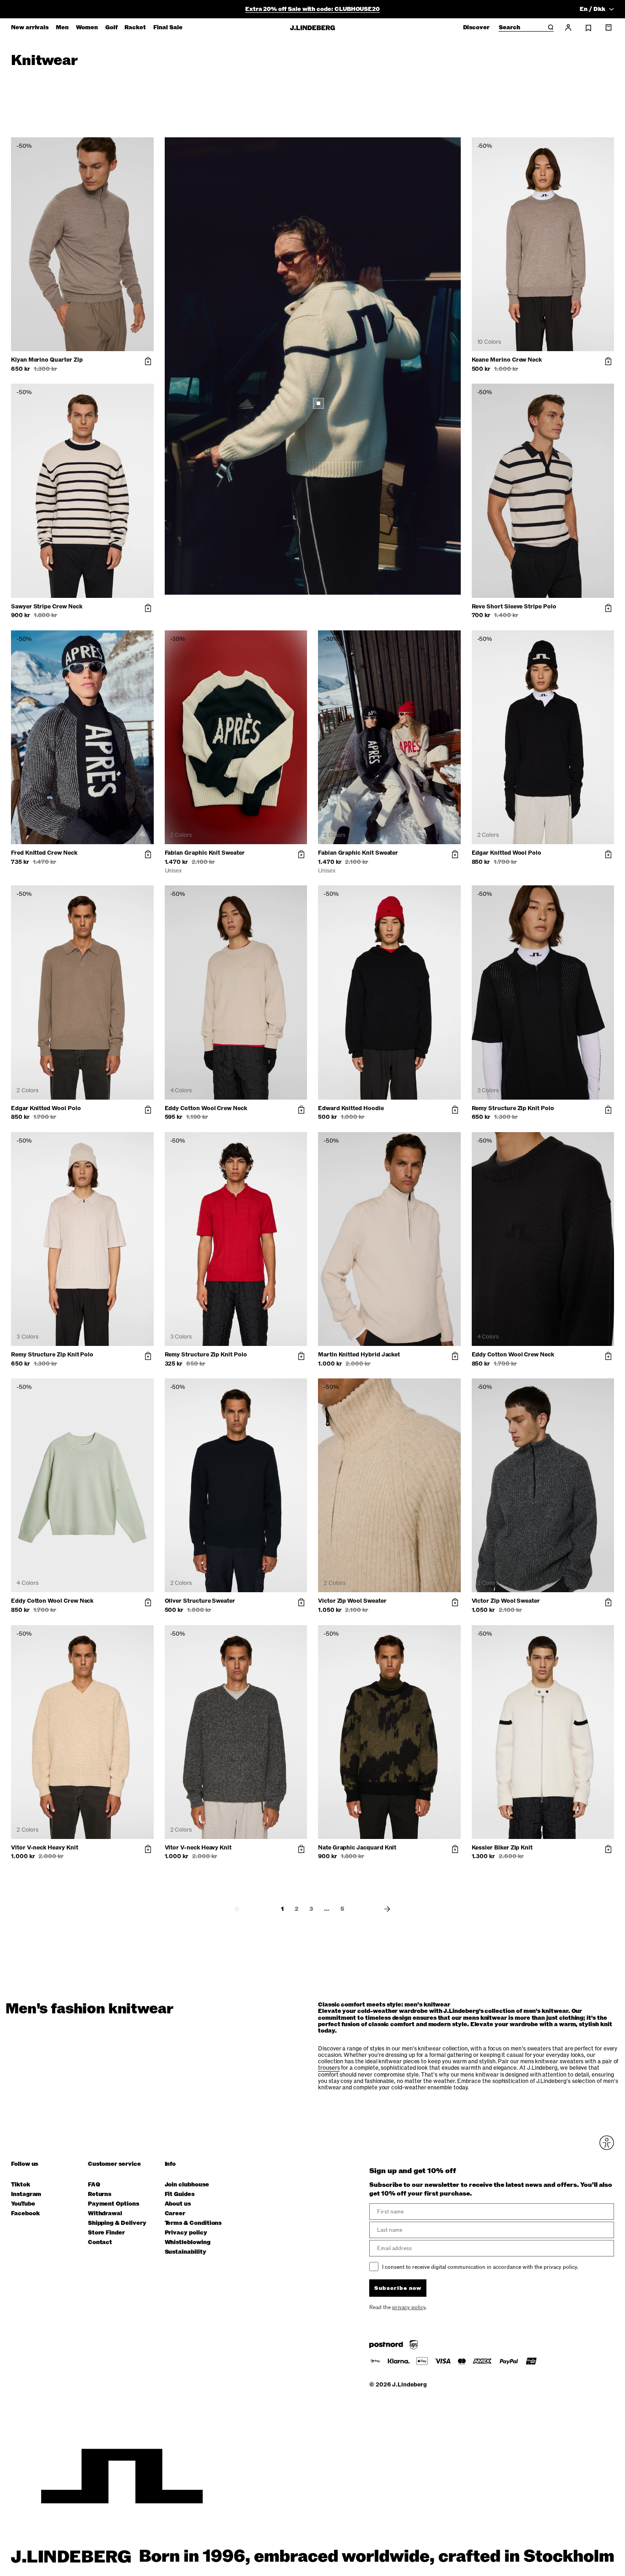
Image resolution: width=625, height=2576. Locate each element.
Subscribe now (361, 1359)
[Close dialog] (479, 1181)
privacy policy (367, 1383)
